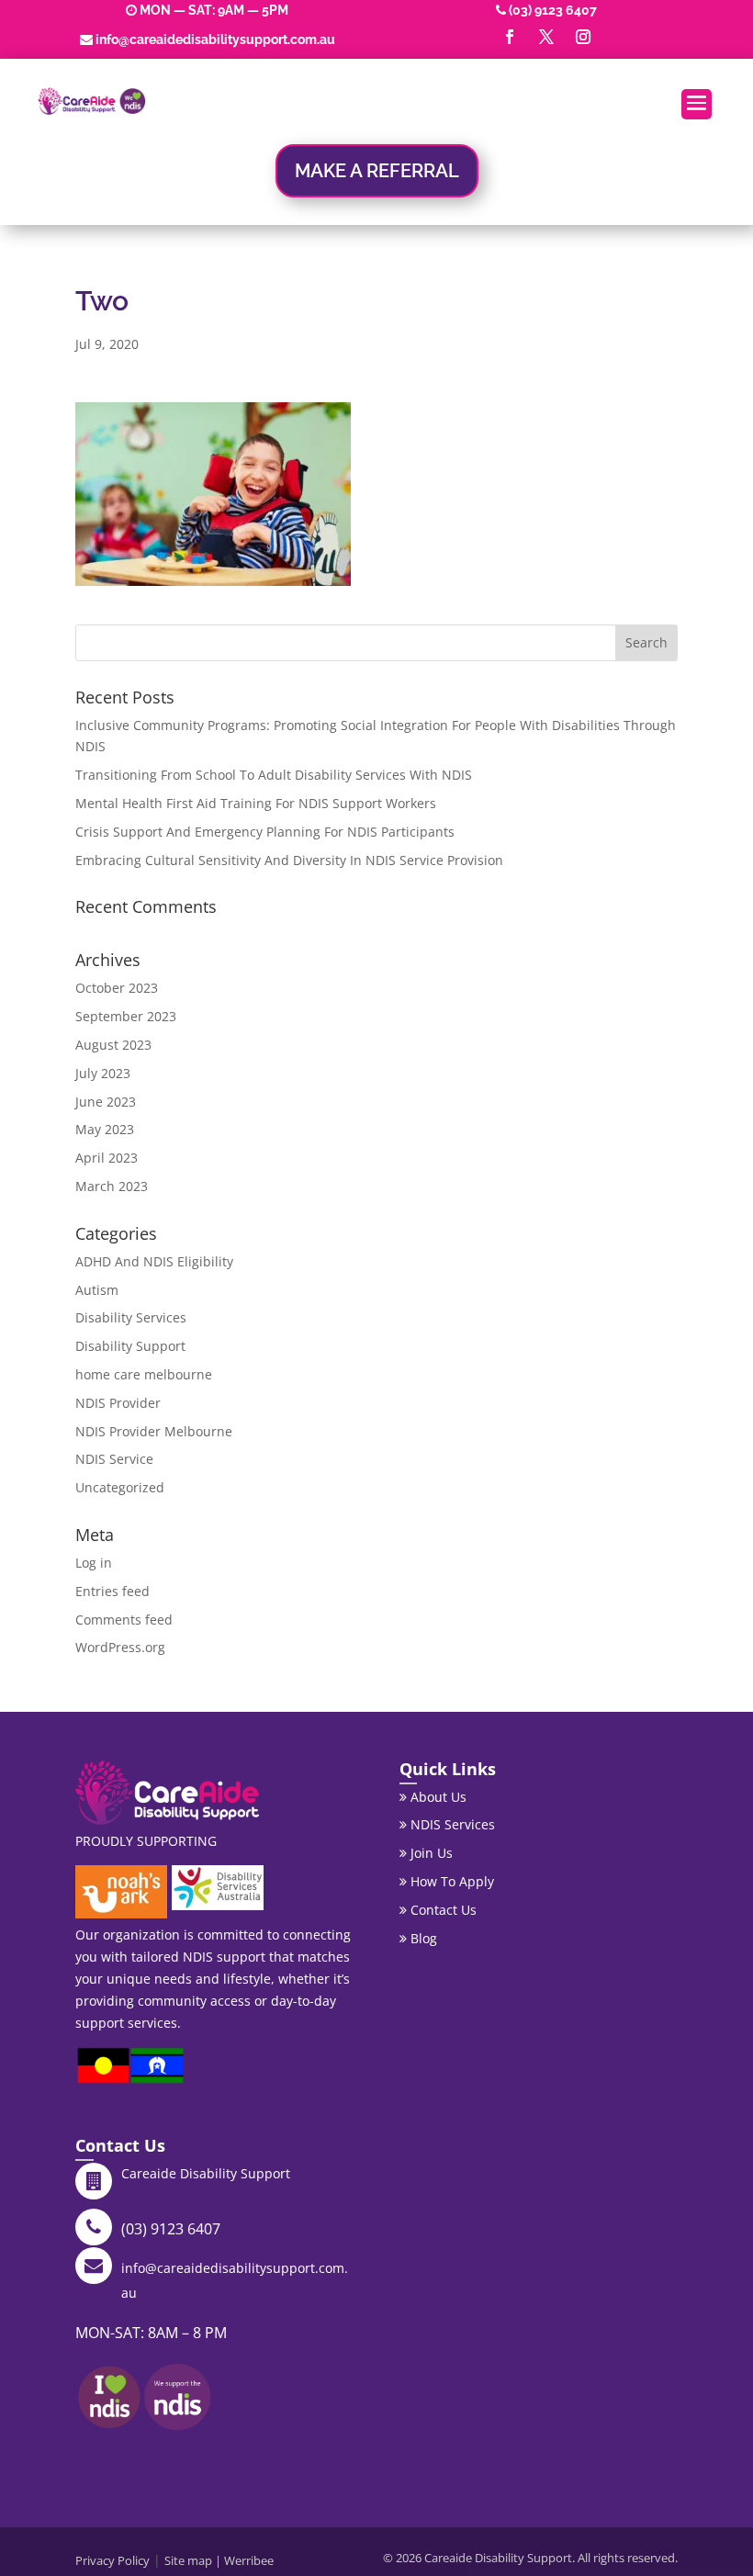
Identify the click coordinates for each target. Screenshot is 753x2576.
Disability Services (131, 1317)
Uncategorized (120, 1487)
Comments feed (124, 1620)
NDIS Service (114, 1459)
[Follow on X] (546, 37)
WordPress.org (120, 1647)
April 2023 (107, 1158)
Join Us (430, 1853)
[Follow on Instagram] (583, 37)
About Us (437, 1797)
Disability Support (130, 1346)
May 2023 (105, 1129)
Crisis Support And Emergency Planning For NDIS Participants (265, 832)
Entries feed (112, 1591)
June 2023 (106, 1102)
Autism (97, 1290)
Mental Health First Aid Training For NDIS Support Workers (256, 803)
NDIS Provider (118, 1403)
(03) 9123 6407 (553, 10)
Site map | (194, 2560)
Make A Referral (377, 171)
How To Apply (450, 1881)
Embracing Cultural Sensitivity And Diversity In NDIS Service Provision (289, 860)
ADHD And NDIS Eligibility (154, 1261)
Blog (422, 1938)
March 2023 (112, 1186)
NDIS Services (451, 1824)
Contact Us (442, 1910)
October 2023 (117, 988)
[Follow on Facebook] (510, 37)
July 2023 (103, 1073)
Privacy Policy (112, 2560)
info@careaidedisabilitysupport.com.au (215, 39)
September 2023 (126, 1016)
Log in (94, 1563)
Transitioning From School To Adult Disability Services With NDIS (274, 775)
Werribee (249, 2560)
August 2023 (113, 1045)
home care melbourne (144, 1374)
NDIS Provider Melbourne (154, 1431)
